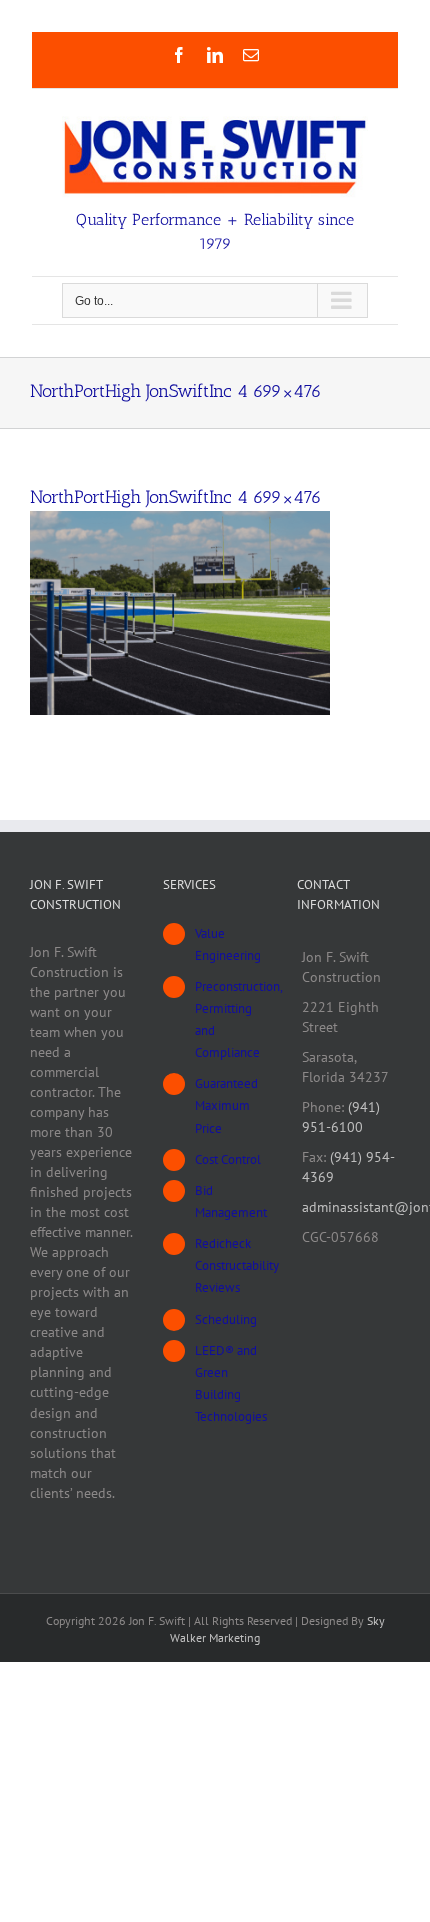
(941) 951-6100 (341, 1117)
